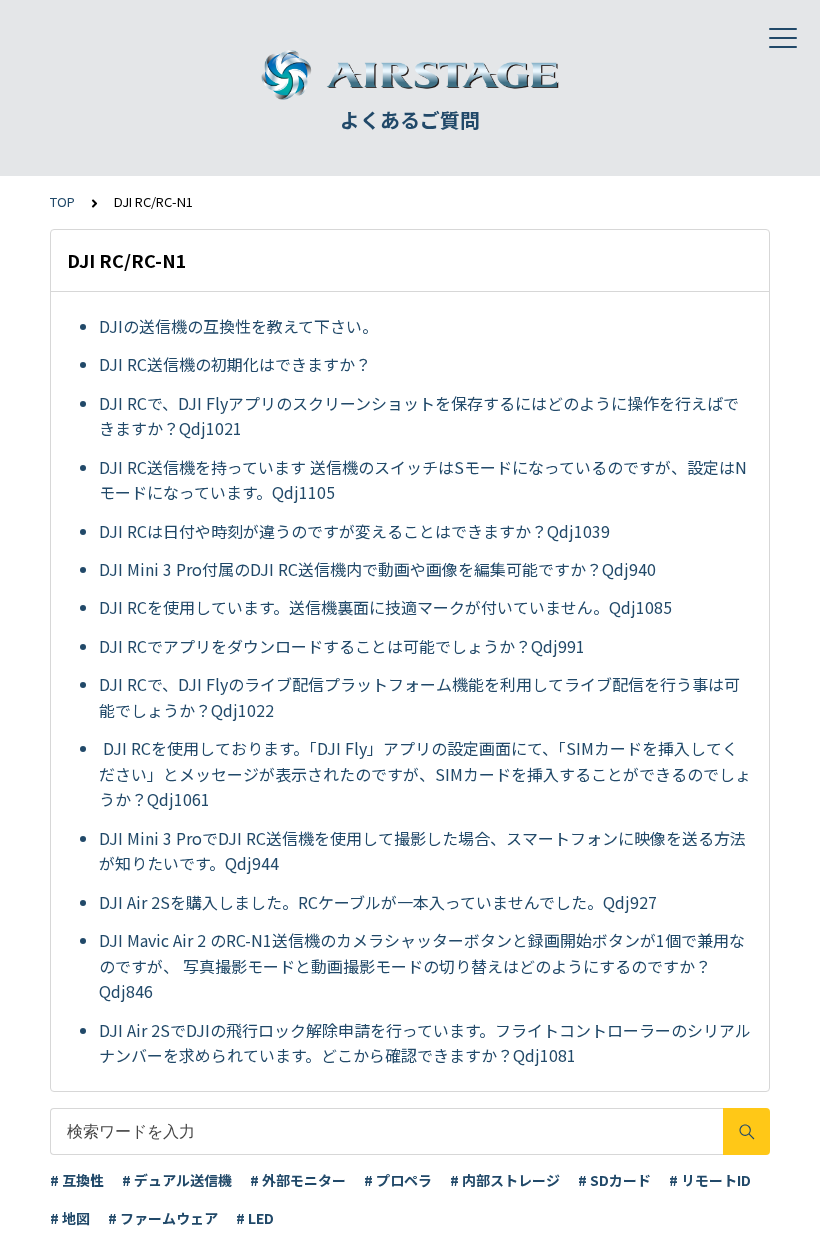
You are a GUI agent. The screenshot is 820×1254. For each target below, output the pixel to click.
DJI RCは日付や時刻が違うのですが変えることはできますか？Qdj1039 (354, 531)
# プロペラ (398, 1180)
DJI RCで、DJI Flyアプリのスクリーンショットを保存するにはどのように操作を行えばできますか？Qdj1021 (419, 416)
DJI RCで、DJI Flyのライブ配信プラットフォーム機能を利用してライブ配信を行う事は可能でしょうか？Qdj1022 (419, 697)
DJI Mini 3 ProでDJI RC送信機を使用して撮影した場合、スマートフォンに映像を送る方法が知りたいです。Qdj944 (422, 851)
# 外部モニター (298, 1180)
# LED (255, 1218)
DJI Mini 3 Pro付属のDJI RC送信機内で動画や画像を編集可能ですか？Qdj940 (377, 569)
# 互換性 (77, 1180)
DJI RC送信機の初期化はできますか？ (235, 364)
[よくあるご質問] (410, 75)
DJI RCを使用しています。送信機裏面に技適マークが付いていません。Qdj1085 (385, 607)
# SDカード (614, 1180)
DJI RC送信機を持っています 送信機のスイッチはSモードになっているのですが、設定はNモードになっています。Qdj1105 (423, 480)
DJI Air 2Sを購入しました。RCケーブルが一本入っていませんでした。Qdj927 (378, 902)
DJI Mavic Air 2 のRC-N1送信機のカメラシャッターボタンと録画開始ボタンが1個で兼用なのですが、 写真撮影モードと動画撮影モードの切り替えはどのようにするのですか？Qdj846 (422, 965)
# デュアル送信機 (177, 1180)
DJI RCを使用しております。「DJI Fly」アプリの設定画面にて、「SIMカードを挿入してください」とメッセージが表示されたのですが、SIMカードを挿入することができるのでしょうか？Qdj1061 (425, 773)
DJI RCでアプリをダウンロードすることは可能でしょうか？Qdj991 (342, 646)
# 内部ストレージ (505, 1180)
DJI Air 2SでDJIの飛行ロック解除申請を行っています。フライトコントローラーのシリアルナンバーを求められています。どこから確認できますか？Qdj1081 (425, 1043)
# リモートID (710, 1180)
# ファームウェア (163, 1218)
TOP (62, 201)
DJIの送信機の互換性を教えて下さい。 (238, 326)
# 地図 (70, 1218)
